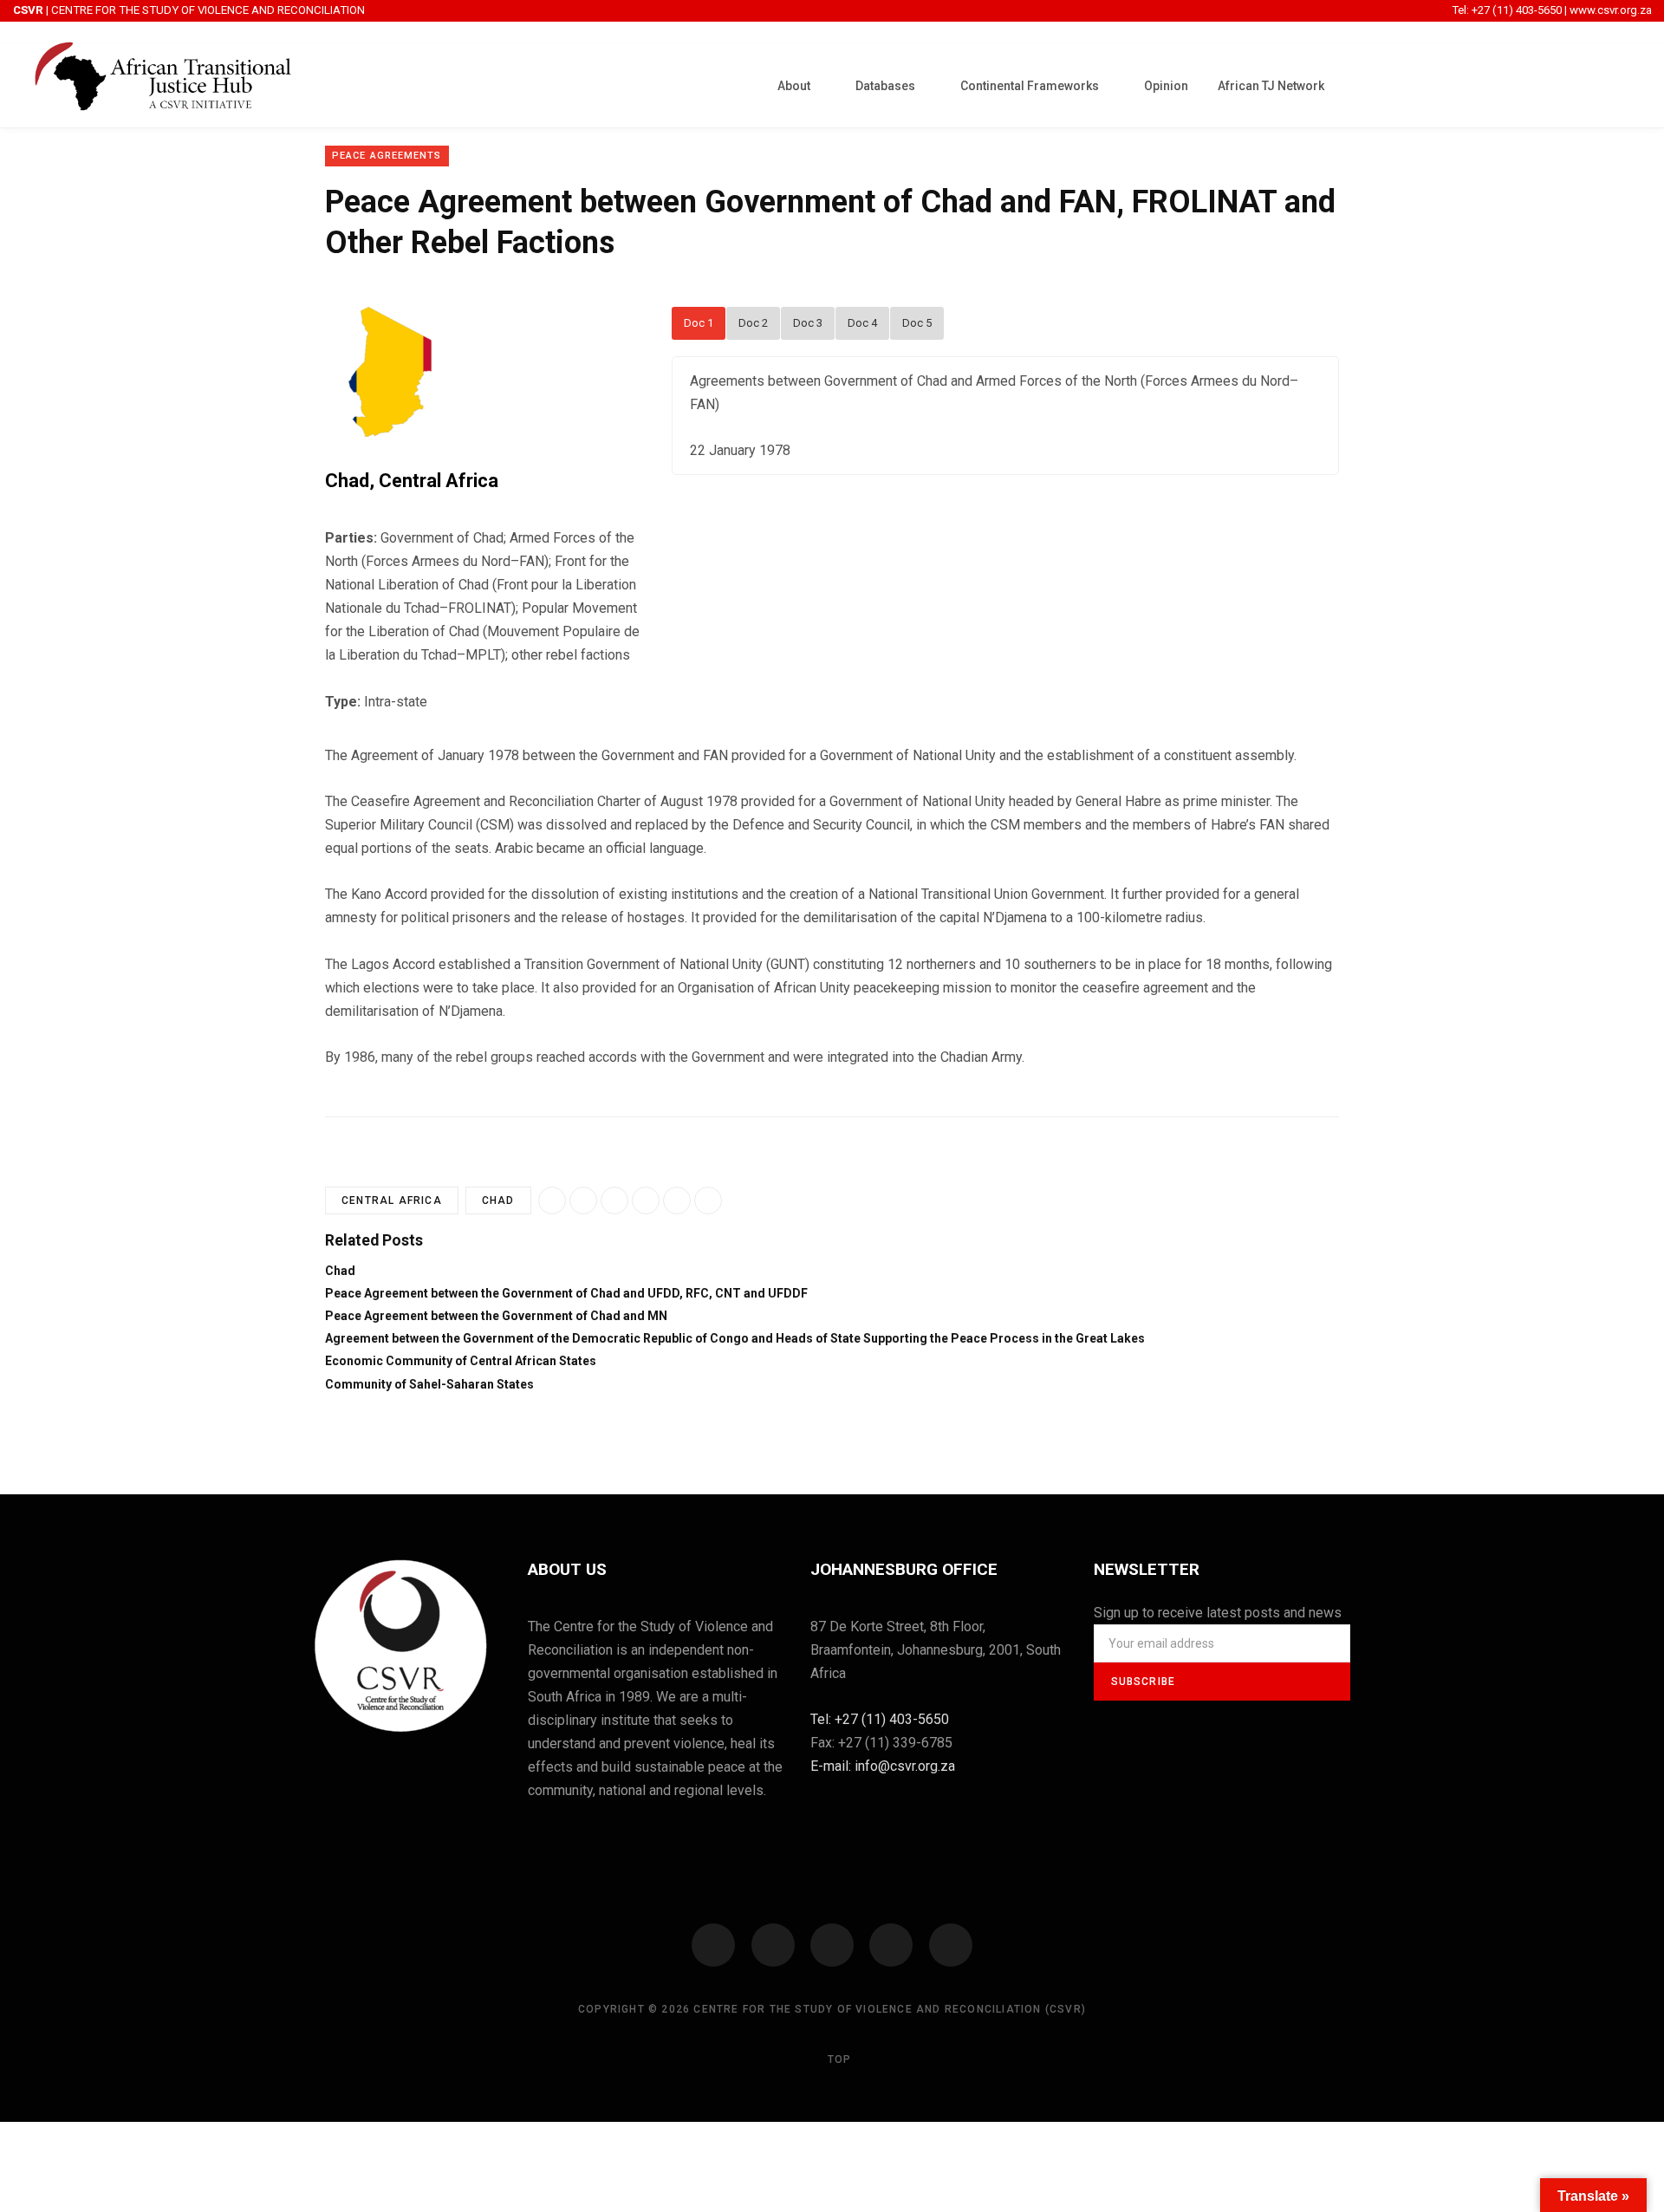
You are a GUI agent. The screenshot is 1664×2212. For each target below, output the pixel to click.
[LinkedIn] (677, 1200)
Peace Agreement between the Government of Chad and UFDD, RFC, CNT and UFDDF (566, 1293)
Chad (347, 481)
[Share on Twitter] (646, 1200)
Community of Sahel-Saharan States (429, 1384)
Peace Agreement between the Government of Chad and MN (496, 1316)
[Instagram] (832, 1945)
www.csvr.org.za (1611, 10)
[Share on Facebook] (583, 1200)
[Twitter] (773, 1945)
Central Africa (439, 481)
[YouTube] (891, 1945)
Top (838, 2059)
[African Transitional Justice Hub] (163, 86)
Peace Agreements (387, 156)
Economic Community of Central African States (461, 1361)
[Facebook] (713, 1945)
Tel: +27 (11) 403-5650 (1508, 10)
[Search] (1625, 84)
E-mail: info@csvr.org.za (883, 1766)
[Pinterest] (708, 1200)
